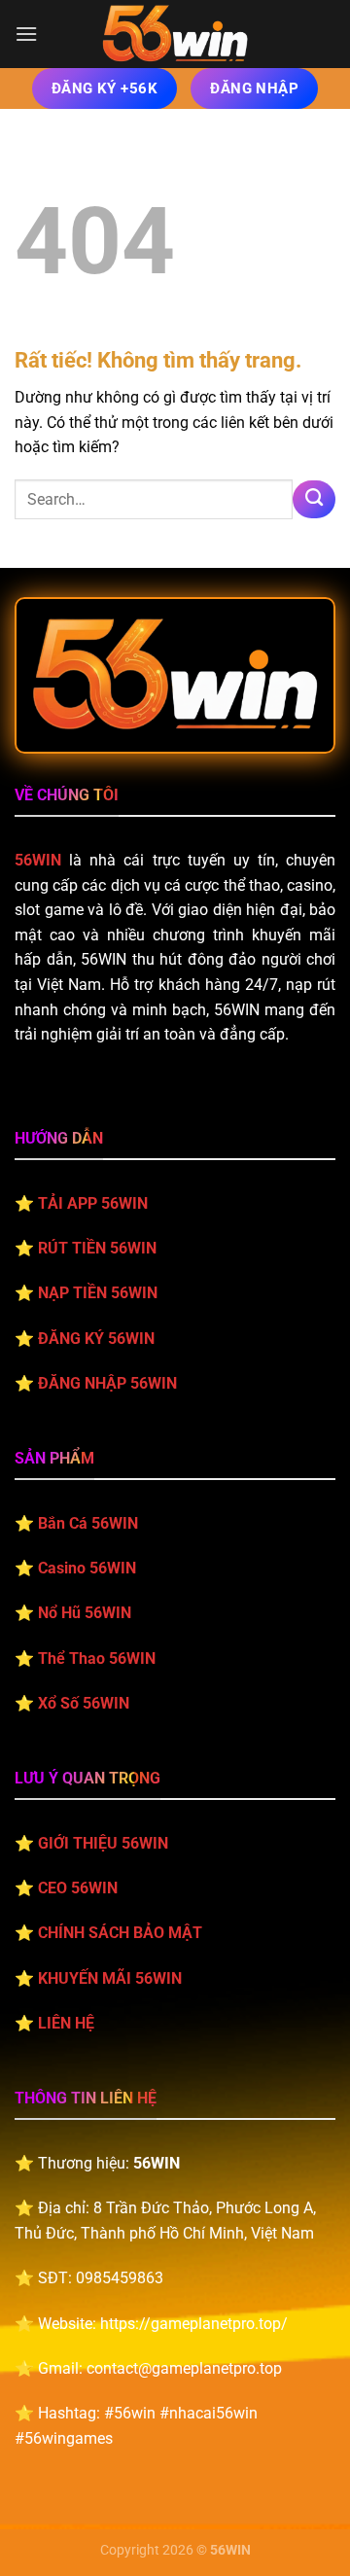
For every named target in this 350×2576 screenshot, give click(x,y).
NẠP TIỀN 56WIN (98, 1293)
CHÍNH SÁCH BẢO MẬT (120, 1933)
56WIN (38, 860)
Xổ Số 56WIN (84, 1703)
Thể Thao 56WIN (97, 1659)
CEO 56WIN (78, 1888)
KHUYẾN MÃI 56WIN (110, 1978)
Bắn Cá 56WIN (88, 1523)
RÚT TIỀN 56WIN (97, 1248)
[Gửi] (314, 500)
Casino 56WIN (87, 1568)
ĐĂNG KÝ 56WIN (96, 1339)
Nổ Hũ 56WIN (85, 1613)
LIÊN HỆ (66, 2023)
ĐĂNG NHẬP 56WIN (107, 1383)
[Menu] (26, 34)
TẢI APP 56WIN (93, 1203)
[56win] (175, 34)
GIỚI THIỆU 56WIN (103, 1843)
